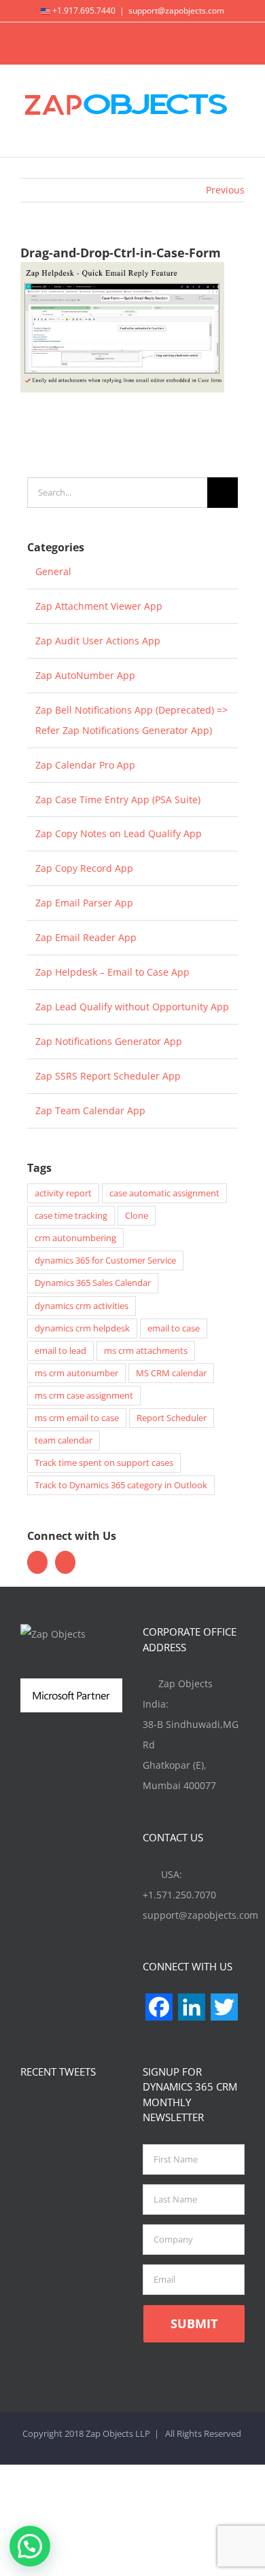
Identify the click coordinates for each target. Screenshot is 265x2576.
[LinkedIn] (65, 1562)
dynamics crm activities (82, 1306)
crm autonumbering (75, 1238)
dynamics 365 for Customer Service (105, 1261)
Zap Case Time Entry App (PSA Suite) (118, 799)
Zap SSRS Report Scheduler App (108, 1076)
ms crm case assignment (84, 1396)
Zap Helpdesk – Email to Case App (112, 972)
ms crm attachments (146, 1351)
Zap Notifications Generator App (109, 1041)
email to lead (60, 1351)
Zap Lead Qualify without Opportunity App (132, 1007)
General (53, 571)
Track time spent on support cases (104, 1463)
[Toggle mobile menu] (239, 136)
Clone (137, 1216)
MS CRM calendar (171, 1373)
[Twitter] (37, 1562)
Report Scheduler (172, 1418)
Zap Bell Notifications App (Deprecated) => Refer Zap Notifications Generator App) (131, 720)
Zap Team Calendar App (90, 1110)
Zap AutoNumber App (85, 675)
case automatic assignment (164, 1193)
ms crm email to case (77, 1418)
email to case (174, 1328)
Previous (225, 190)
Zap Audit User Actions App (98, 641)
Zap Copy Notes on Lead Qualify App (119, 833)
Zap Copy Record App (84, 868)
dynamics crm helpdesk (82, 1328)
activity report (63, 1193)
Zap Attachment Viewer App (99, 606)
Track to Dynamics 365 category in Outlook (121, 1485)
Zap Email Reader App (86, 937)
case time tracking (71, 1216)
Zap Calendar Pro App (85, 765)
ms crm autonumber (76, 1373)
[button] (30, 2546)
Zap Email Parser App (84, 903)
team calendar (64, 1440)
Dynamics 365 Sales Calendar (93, 1283)
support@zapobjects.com (176, 11)
